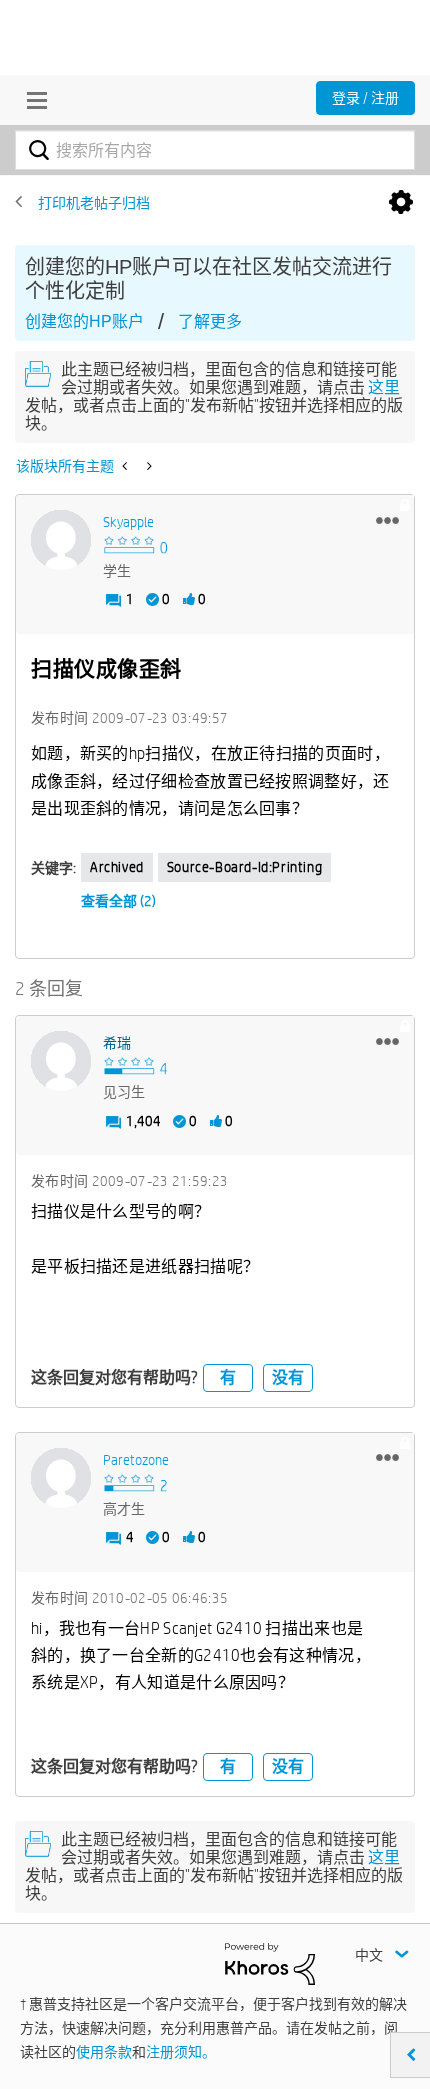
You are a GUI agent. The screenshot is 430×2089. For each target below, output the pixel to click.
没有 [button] (288, 1377)
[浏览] (32, 100)
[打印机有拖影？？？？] (147, 466)
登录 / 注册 (365, 98)
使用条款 (104, 2052)
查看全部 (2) (118, 901)
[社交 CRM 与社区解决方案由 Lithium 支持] (270, 1963)
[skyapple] (61, 540)
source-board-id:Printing (244, 867)
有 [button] (228, 1377)
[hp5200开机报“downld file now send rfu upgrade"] (126, 466)
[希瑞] (61, 1061)
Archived (117, 867)
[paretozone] (61, 1478)
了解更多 (210, 321)
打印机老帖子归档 (94, 203)
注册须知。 (181, 2052)
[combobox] (215, 150)
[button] (387, 520)
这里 (384, 387)
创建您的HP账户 (84, 321)
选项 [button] (401, 203)
